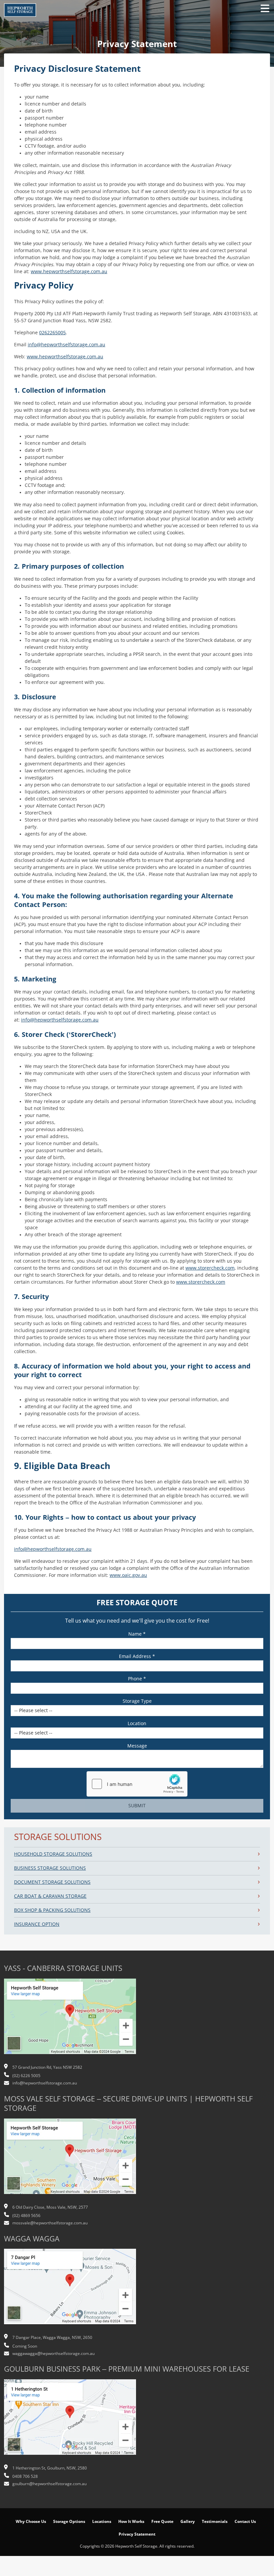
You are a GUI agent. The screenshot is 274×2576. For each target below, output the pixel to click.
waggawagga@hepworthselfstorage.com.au (53, 2354)
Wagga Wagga (32, 2239)
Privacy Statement (137, 2534)
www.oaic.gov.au (128, 1575)
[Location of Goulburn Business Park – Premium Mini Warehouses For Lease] (70, 2420)
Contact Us (245, 2522)
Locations (102, 2522)
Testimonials (215, 2522)
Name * (137, 1634)
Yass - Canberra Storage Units (63, 1968)
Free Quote (162, 2522)
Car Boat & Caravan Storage (50, 1896)
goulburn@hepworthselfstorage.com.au (49, 2484)
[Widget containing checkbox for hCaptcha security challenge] (137, 1784)
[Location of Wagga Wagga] (70, 2290)
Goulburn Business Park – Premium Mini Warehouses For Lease (127, 2369)
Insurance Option (37, 1924)
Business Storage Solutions (50, 1868)
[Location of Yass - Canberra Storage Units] (70, 2020)
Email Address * (137, 1656)
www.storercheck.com (210, 1268)
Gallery (188, 2522)
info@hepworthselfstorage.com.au (66, 345)
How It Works (131, 2522)
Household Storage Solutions (53, 1854)
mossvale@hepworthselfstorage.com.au (50, 2223)
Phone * (137, 1679)
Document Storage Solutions (52, 1882)
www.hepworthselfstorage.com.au (69, 271)
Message (137, 1746)
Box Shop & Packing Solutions (52, 1910)
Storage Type (137, 1701)
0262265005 (52, 333)
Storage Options (69, 2522)
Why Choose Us (31, 2522)
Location (137, 1723)
